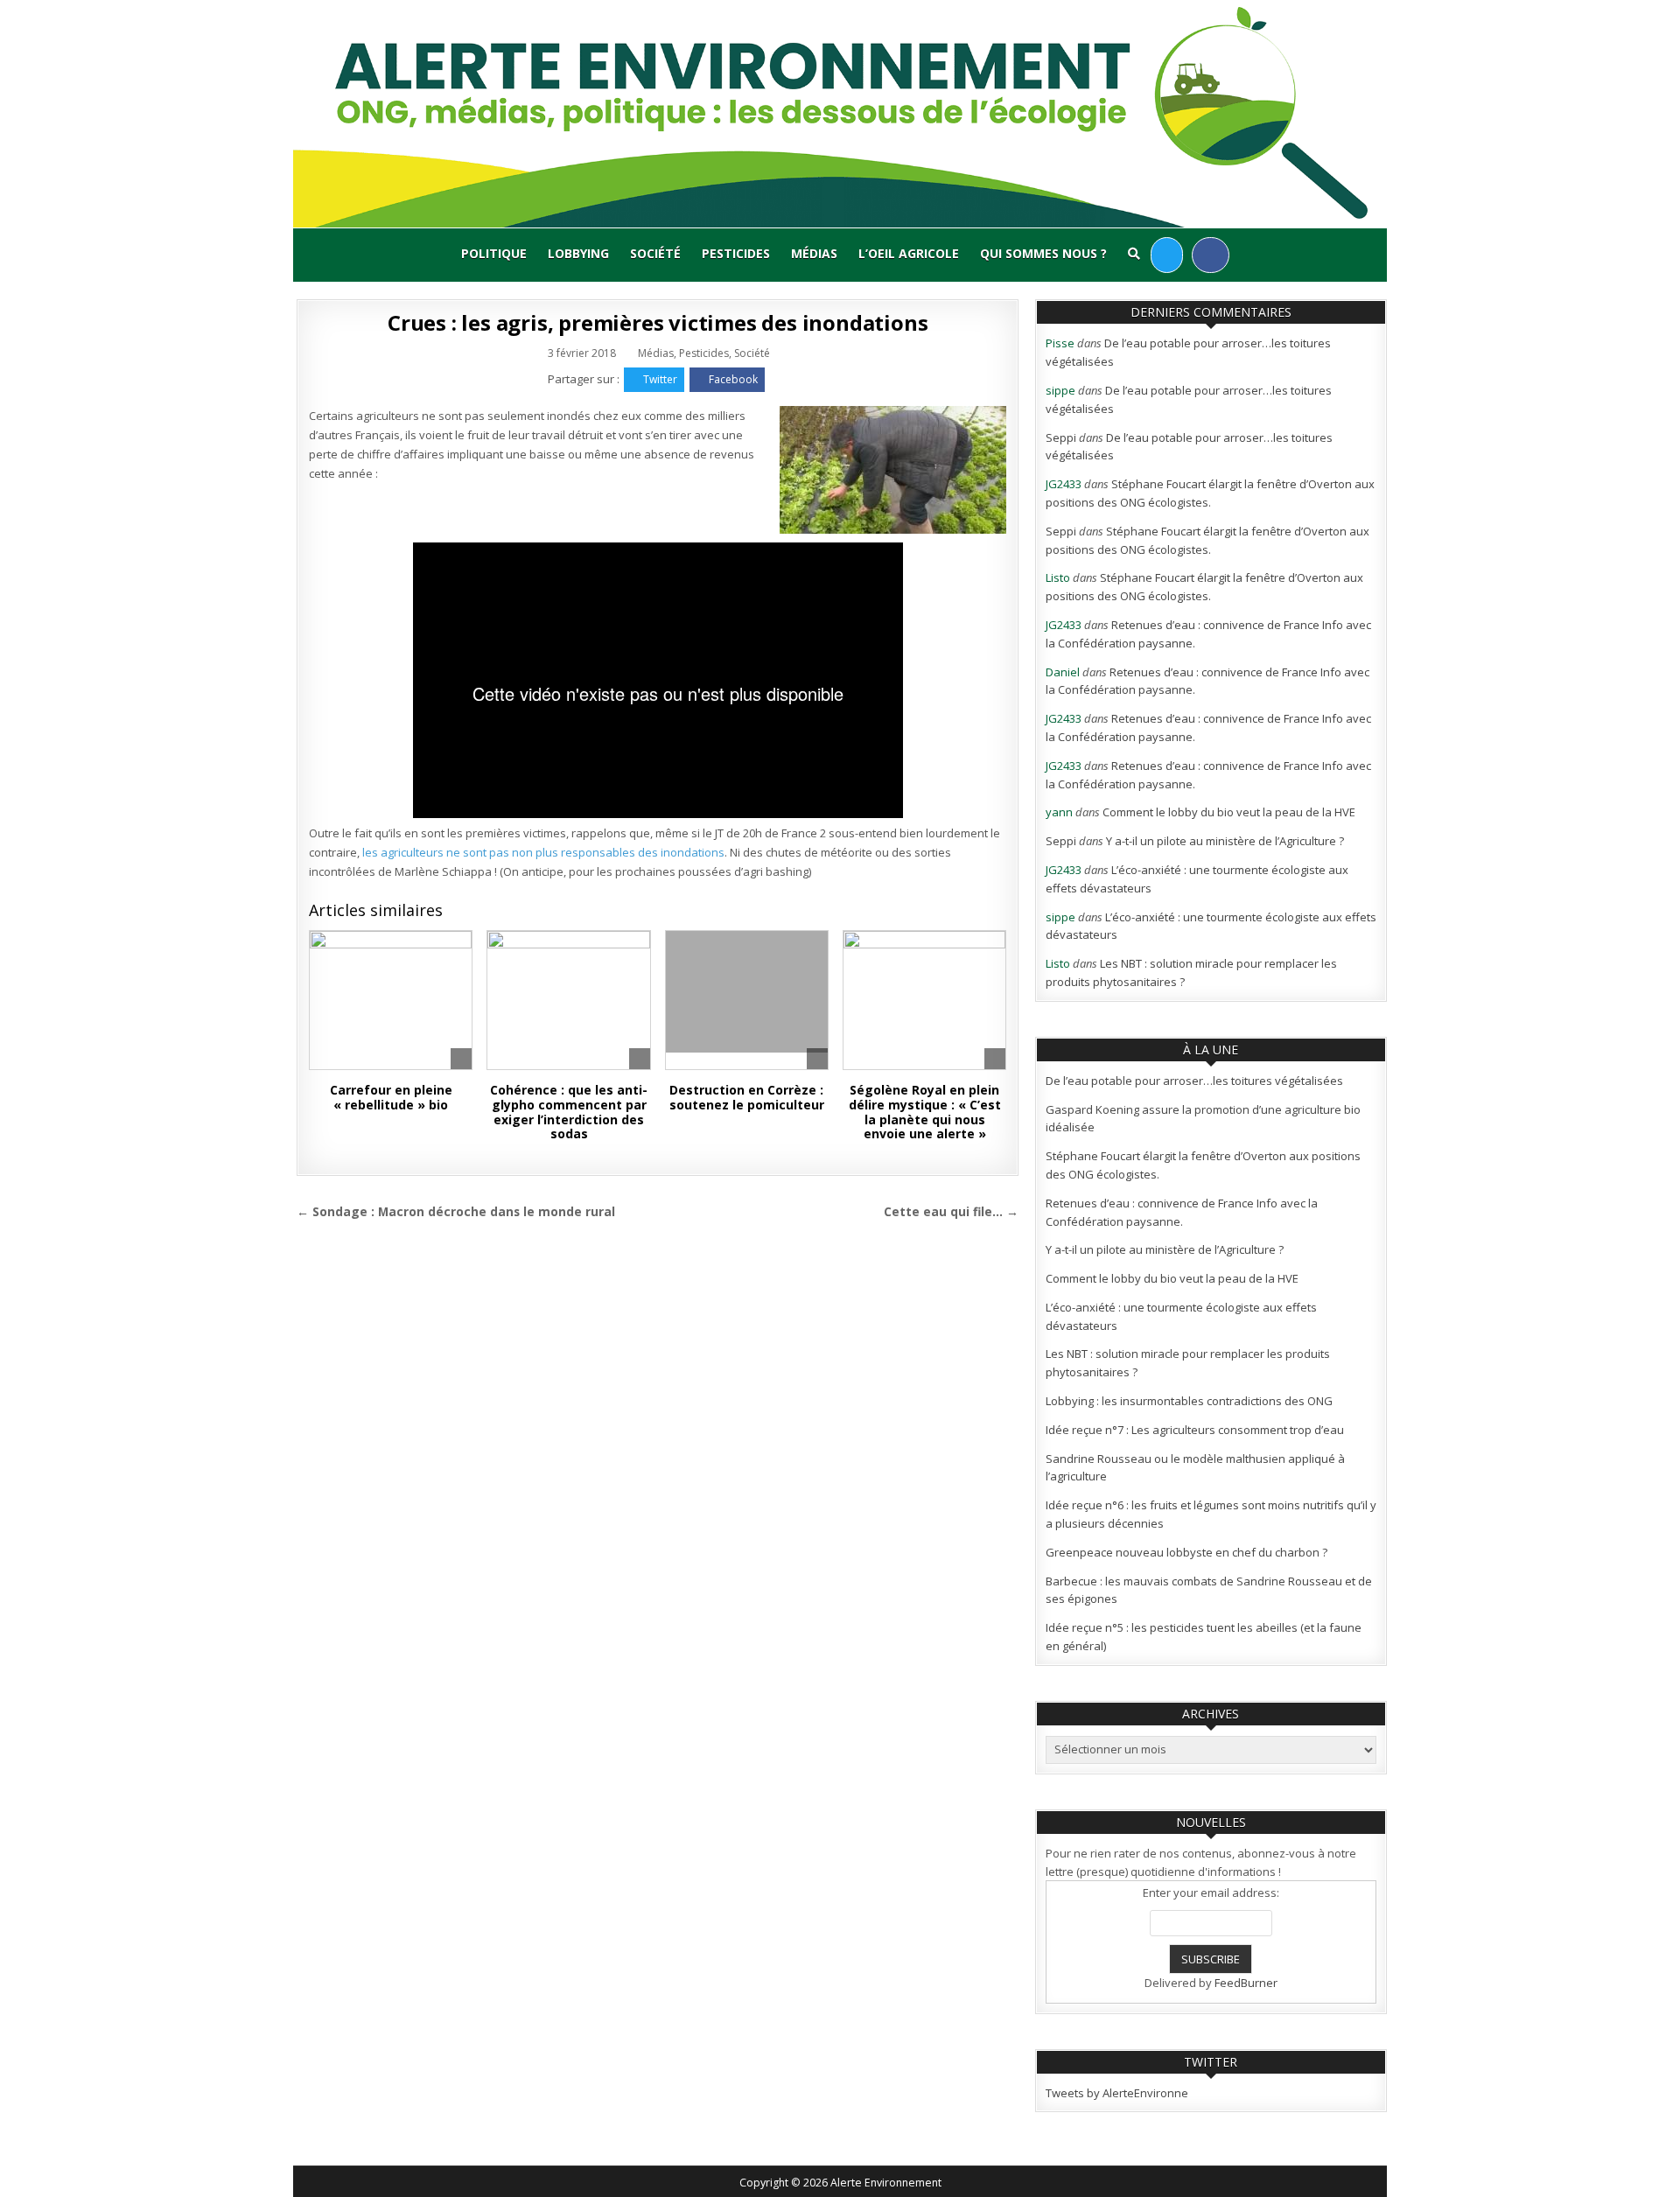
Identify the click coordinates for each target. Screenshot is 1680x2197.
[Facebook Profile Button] (1211, 255)
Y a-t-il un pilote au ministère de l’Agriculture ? (1225, 841)
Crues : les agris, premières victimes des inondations (658, 322)
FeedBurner (1246, 1983)
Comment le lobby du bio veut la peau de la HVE (1229, 812)
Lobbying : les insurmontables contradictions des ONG (1189, 1401)
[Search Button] (1134, 254)
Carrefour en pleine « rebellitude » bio (391, 1097)
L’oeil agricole (909, 253)
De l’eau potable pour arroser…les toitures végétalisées (1194, 1081)
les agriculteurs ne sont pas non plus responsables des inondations (543, 852)
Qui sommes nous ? (1043, 253)
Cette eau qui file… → (951, 1211)
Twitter (660, 379)
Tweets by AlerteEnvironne (1117, 2093)
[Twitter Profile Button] (1167, 255)
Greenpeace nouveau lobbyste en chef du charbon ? (1186, 1552)
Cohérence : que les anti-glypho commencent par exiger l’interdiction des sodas (569, 1112)
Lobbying (578, 253)
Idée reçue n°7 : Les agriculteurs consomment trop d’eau (1195, 1430)
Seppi (1061, 437)
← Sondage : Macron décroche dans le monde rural (456, 1211)
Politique (494, 253)
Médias (814, 253)
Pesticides (736, 253)
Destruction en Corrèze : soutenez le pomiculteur (747, 1097)
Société (655, 253)
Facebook (733, 379)
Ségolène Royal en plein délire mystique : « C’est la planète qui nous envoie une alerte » (925, 1112)
